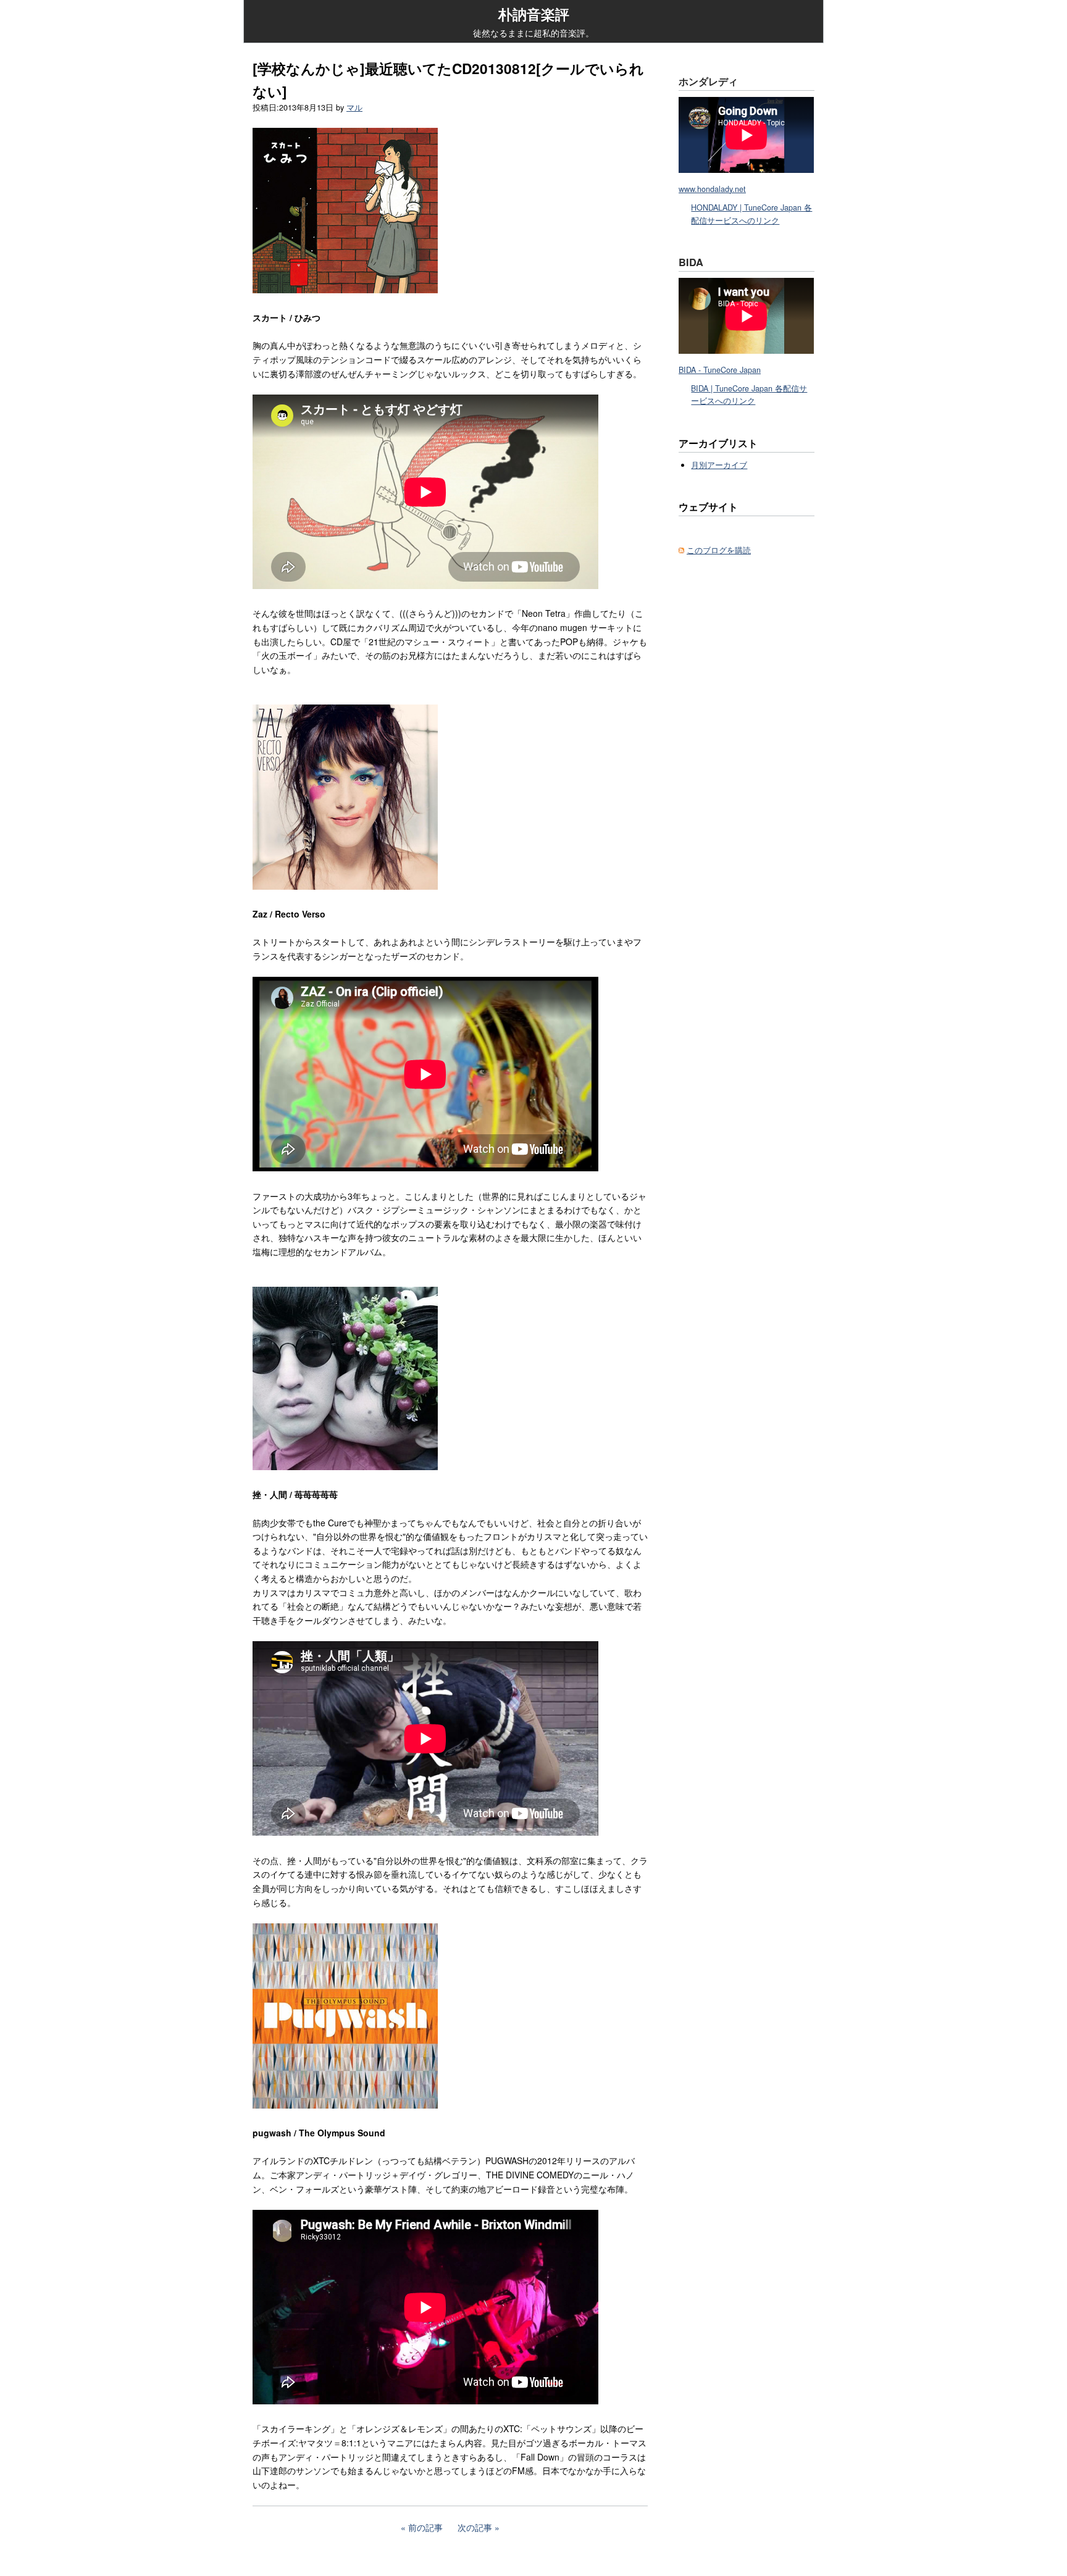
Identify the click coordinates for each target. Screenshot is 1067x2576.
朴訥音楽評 (534, 14)
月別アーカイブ (719, 465)
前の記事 (425, 2527)
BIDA (691, 262)
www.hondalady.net (712, 189)
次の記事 (475, 2527)
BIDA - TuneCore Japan (720, 370)
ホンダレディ (708, 81)
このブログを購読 (719, 550)
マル (354, 107)
